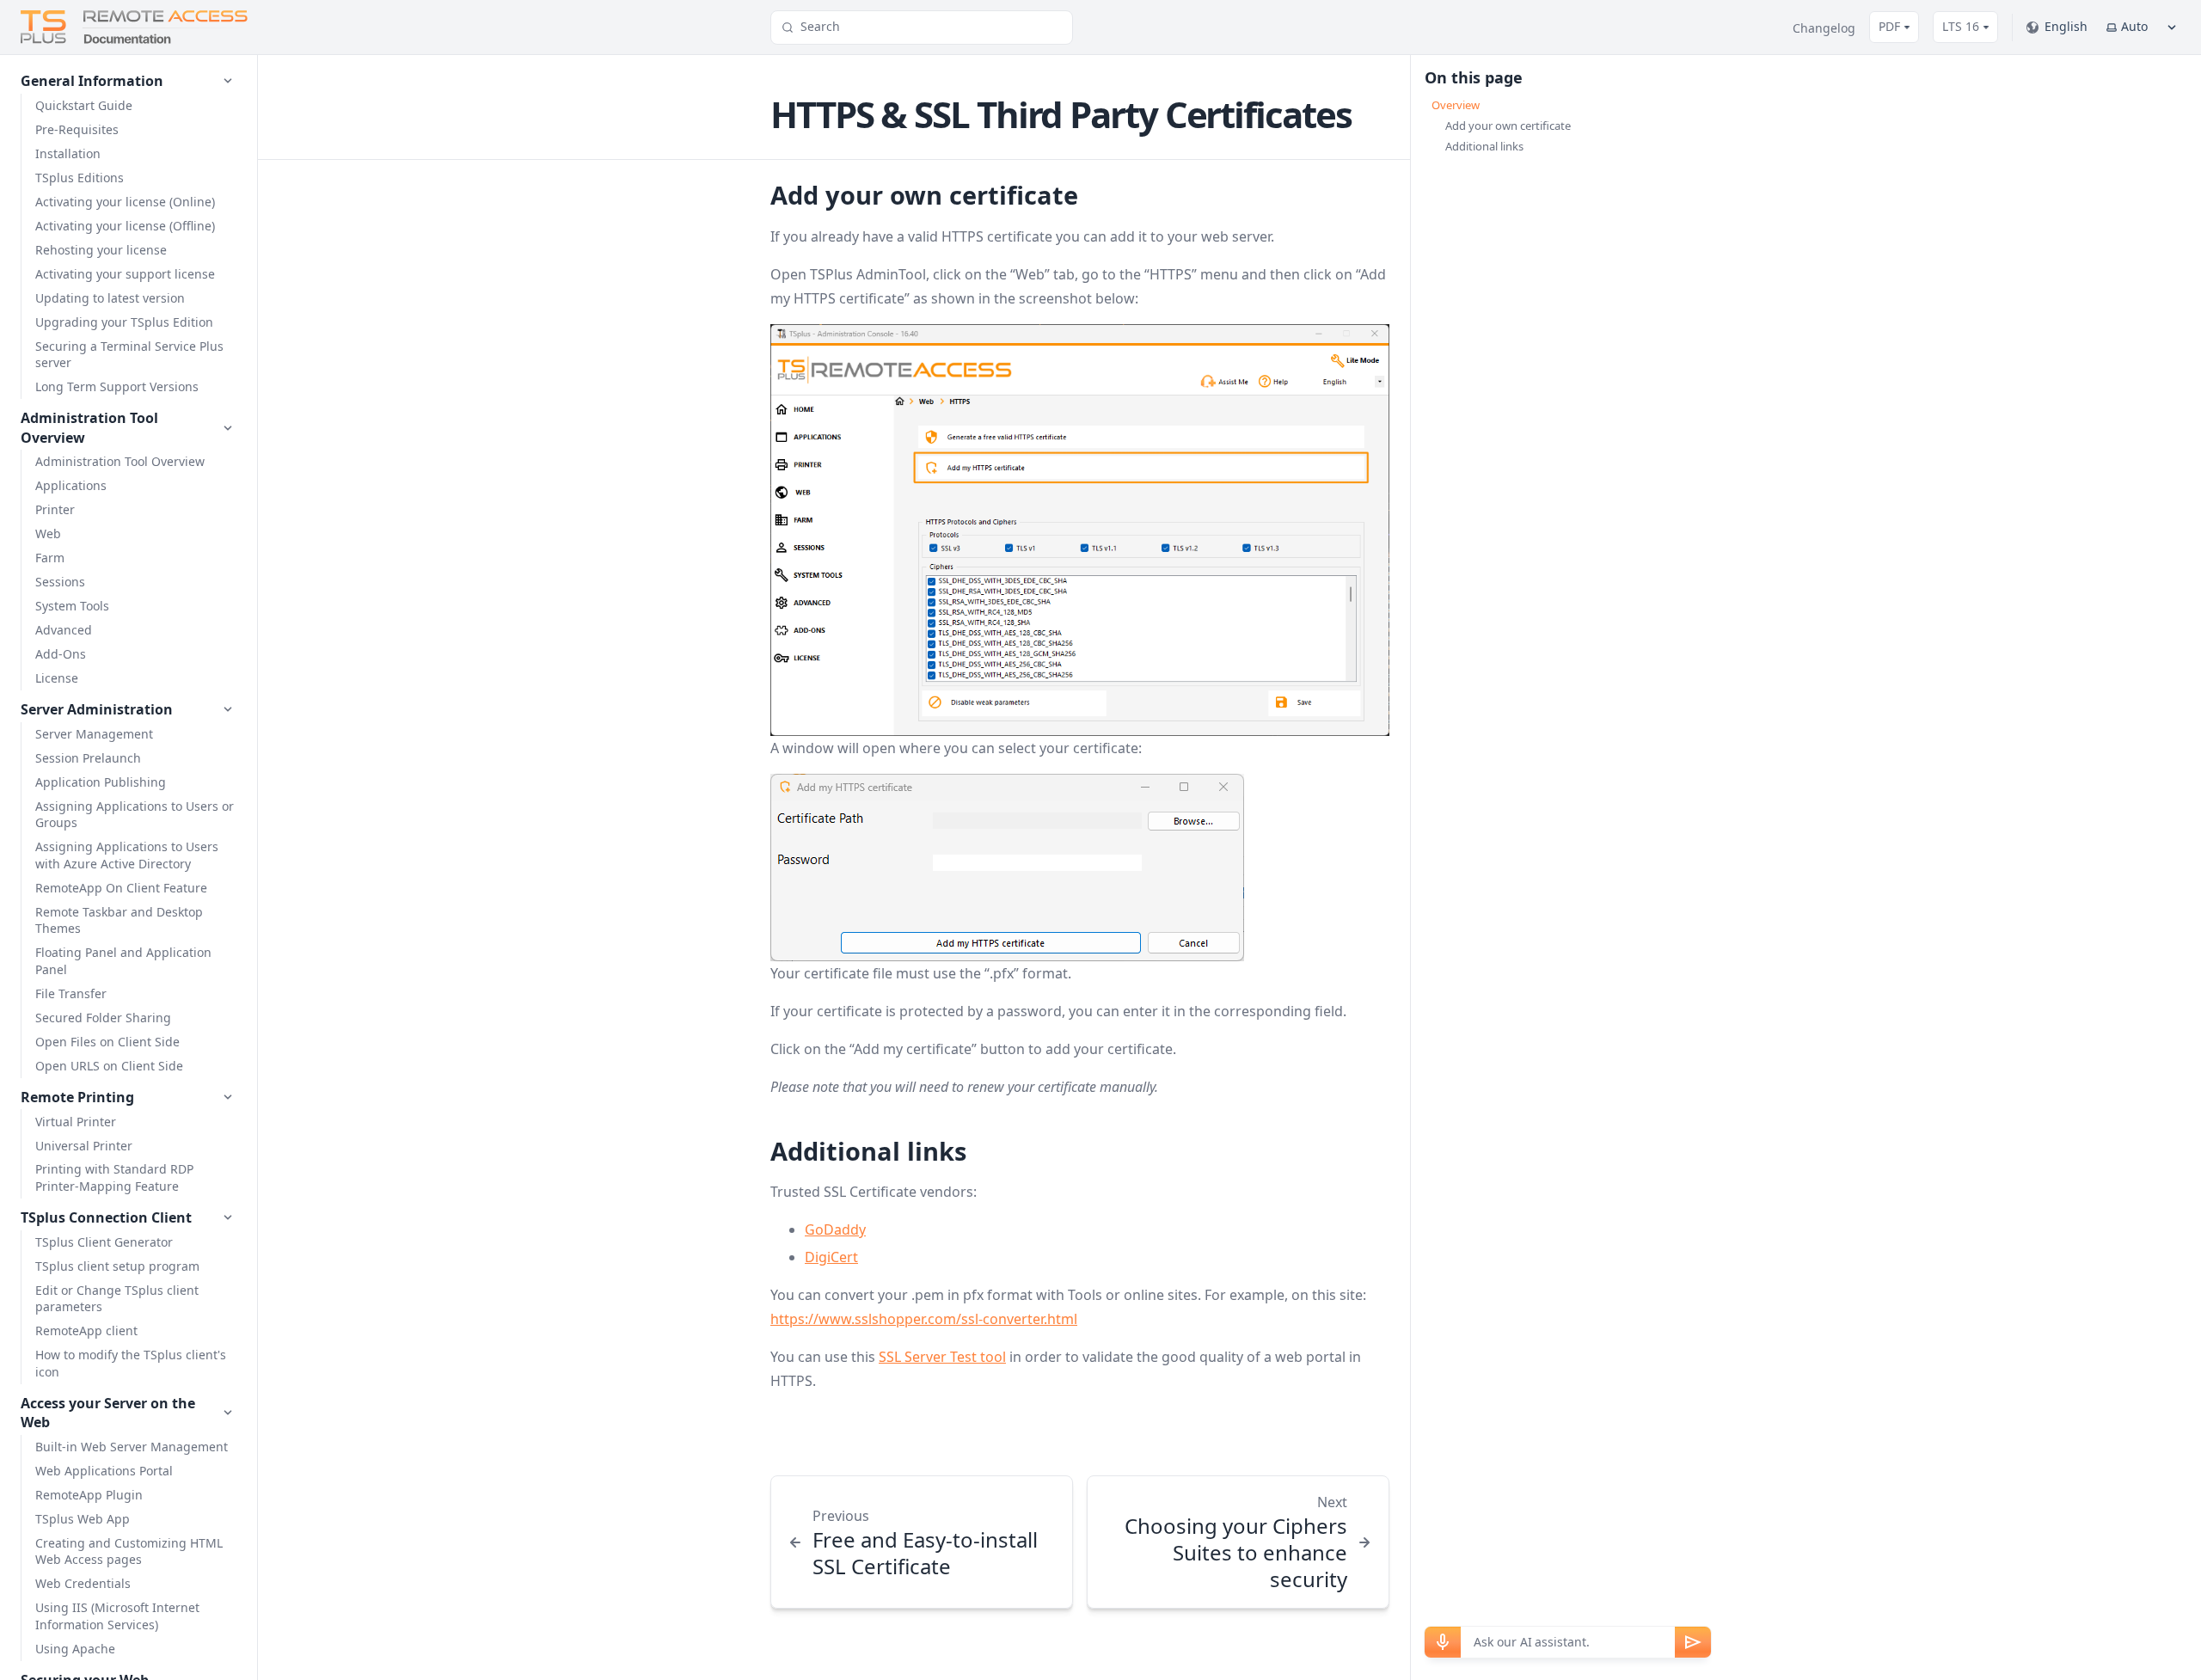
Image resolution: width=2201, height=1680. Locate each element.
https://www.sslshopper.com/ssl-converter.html (924, 1319)
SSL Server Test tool (942, 1357)
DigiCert (831, 1257)
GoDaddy (835, 1229)
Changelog (1824, 28)
